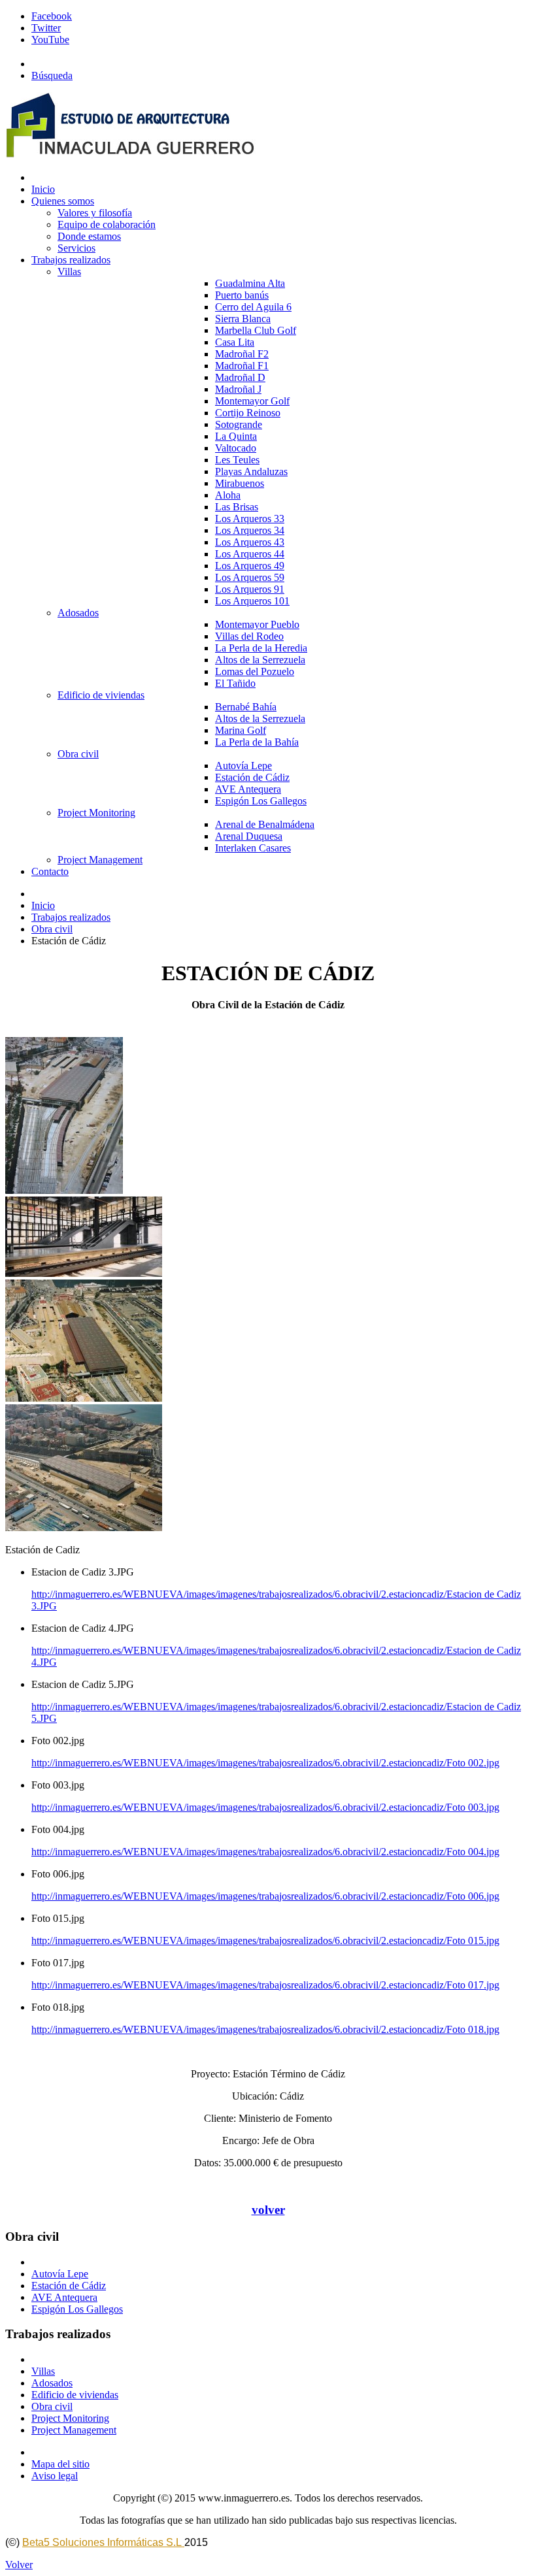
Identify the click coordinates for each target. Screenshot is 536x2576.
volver (268, 2210)
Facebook (52, 16)
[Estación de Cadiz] (64, 1190)
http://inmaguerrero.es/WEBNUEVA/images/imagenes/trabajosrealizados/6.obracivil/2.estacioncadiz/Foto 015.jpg (265, 1940)
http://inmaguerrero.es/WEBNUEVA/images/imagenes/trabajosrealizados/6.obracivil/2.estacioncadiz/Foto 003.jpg (265, 1807)
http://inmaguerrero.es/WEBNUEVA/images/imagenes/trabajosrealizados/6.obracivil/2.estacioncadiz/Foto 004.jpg (265, 1852)
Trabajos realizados (71, 917)
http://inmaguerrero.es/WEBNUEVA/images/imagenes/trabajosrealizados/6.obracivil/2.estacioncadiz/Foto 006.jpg (265, 1896)
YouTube (50, 40)
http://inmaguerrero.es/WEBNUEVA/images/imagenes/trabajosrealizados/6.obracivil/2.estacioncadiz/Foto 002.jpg (265, 1763)
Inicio (43, 905)
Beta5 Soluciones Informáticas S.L (103, 2542)
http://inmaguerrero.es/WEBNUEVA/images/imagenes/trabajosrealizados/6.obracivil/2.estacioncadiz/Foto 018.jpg (265, 2029)
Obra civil (52, 929)
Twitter (46, 28)
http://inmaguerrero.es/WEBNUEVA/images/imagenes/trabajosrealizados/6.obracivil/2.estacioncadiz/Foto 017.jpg (265, 1985)
